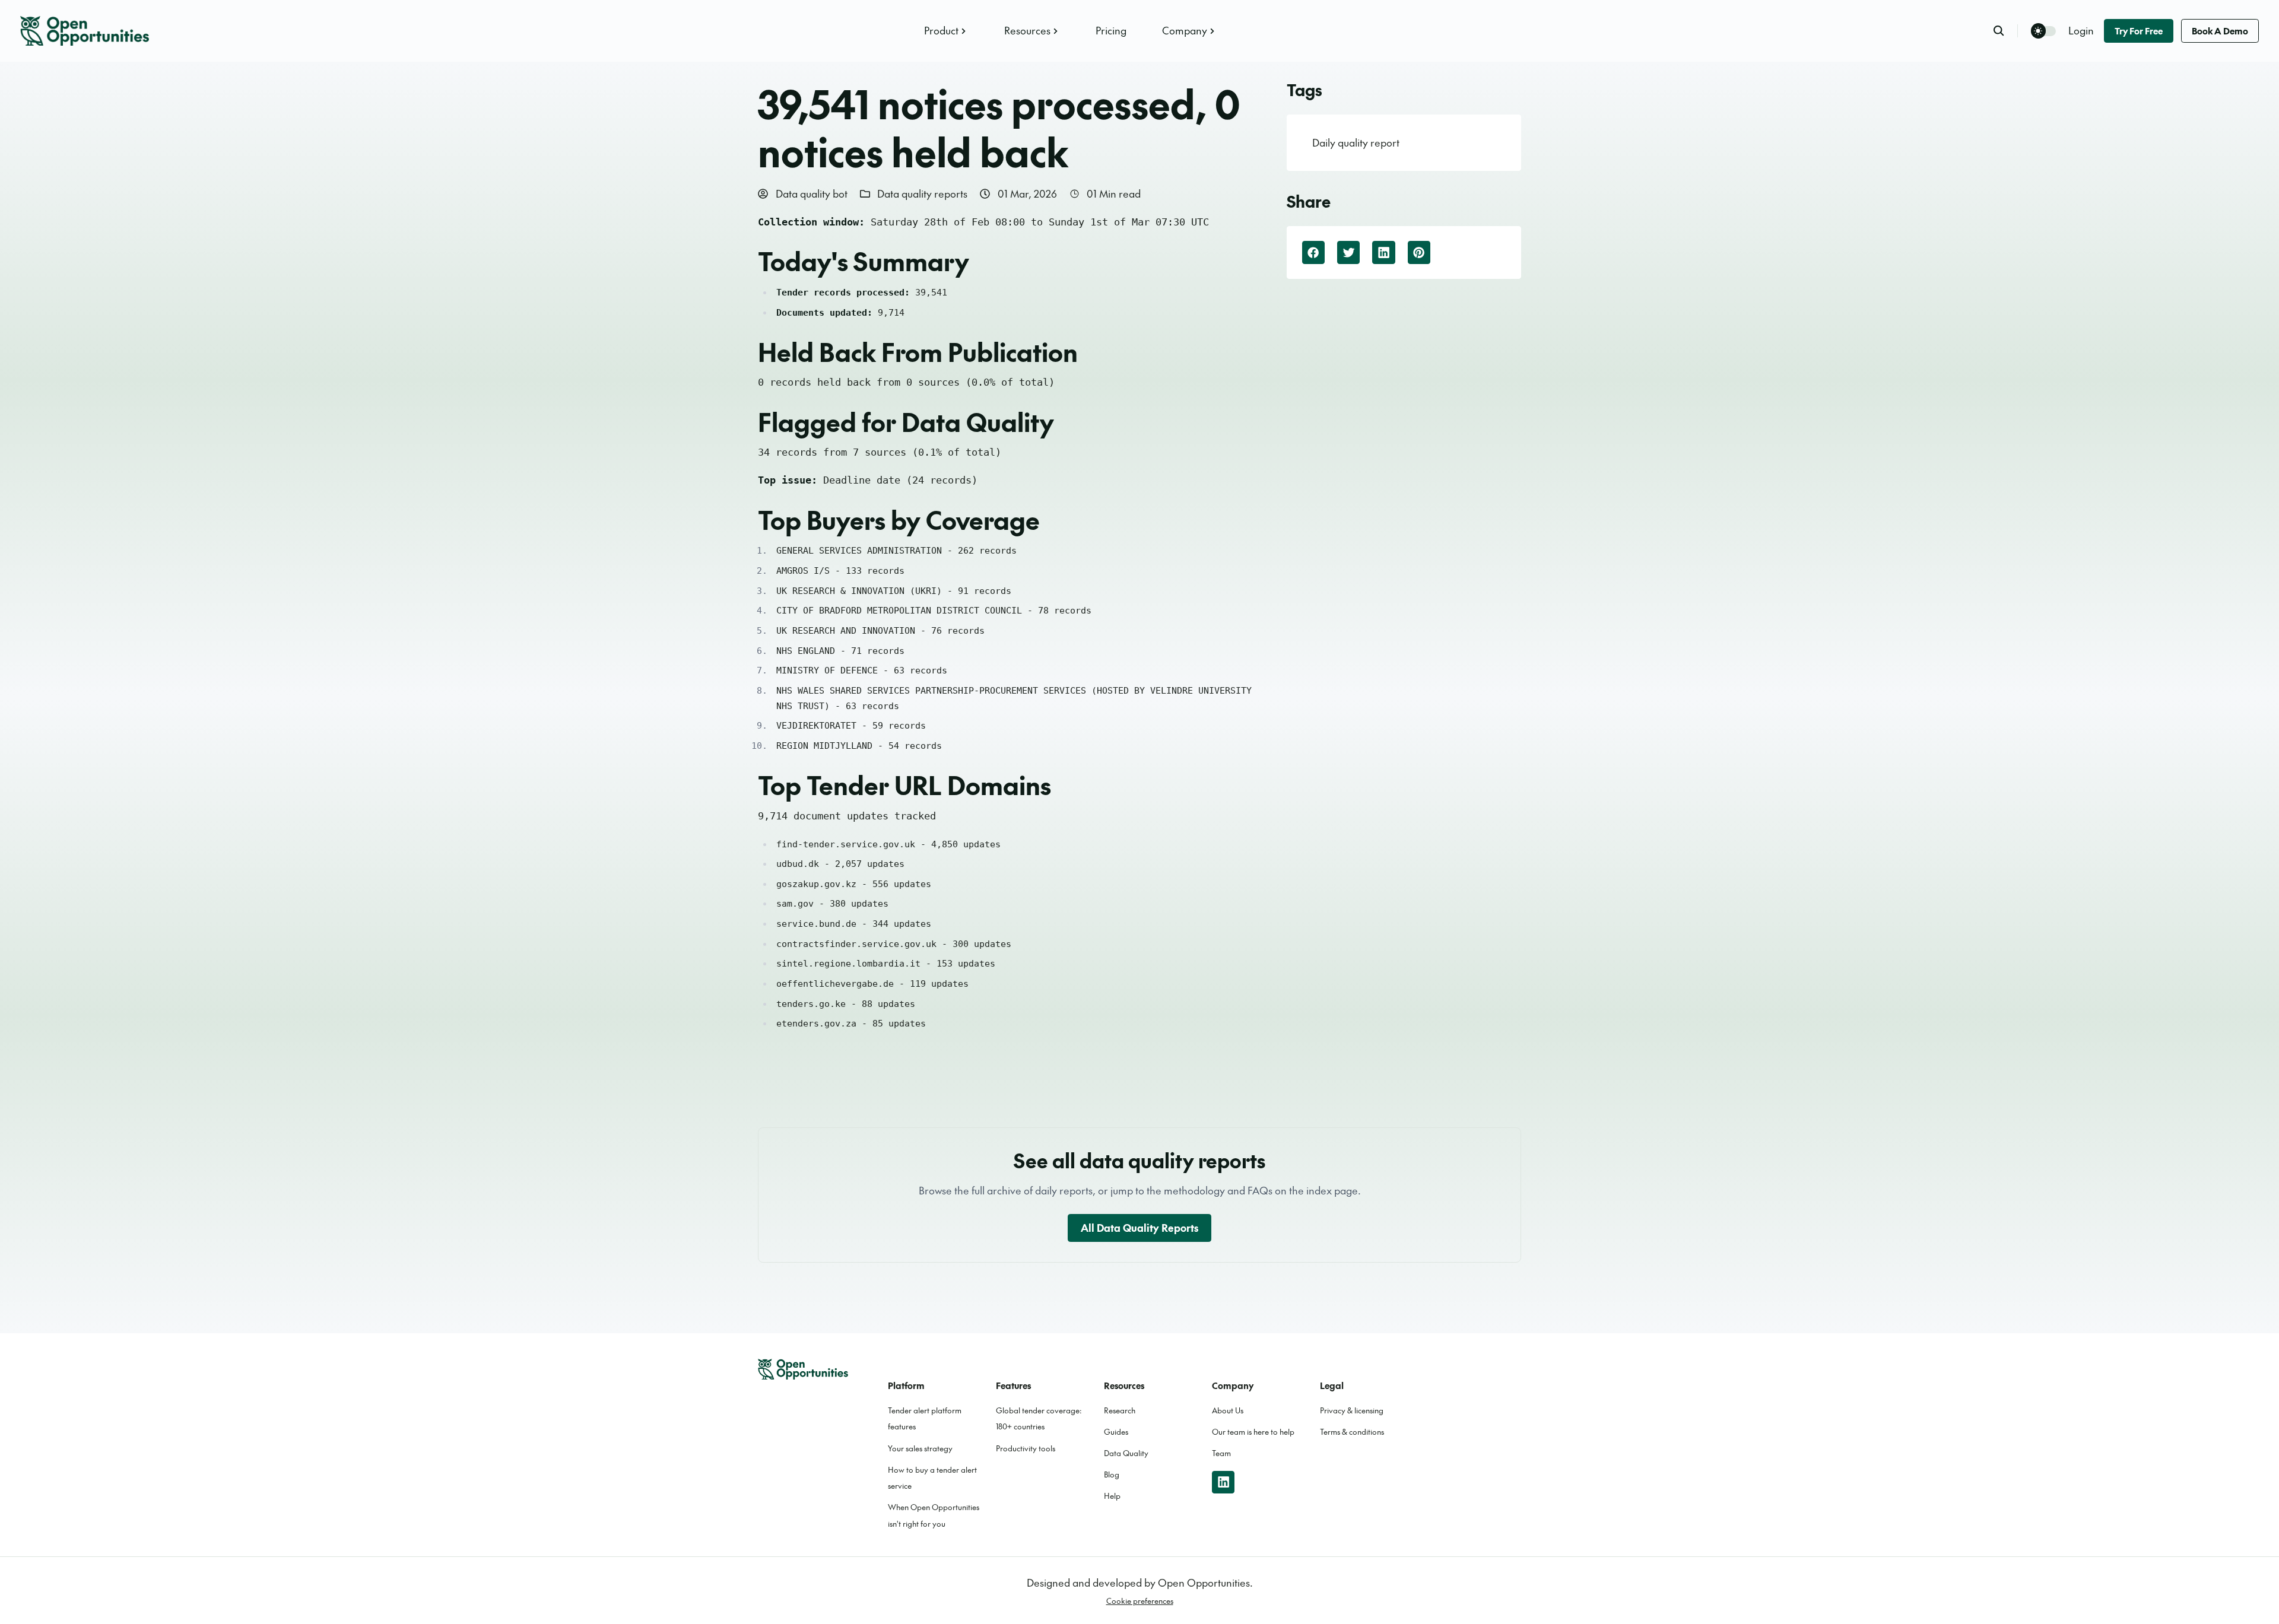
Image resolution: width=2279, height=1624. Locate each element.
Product (941, 30)
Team (1221, 1453)
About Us (1228, 1410)
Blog (1112, 1474)
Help (1112, 1496)
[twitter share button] (1348, 252)
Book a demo (2220, 31)
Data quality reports (922, 193)
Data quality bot (810, 193)
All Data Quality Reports (1139, 1228)
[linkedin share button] (1383, 252)
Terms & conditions (1352, 1432)
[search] (2005, 31)
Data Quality (1126, 1453)
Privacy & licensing (1352, 1410)
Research (1120, 1410)
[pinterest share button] (1419, 252)
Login (2081, 30)
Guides (1116, 1432)
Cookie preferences (1140, 1601)
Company (1185, 30)
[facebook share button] (1313, 252)
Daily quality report (1356, 142)
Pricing (1111, 30)
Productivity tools (1026, 1448)
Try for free (2139, 31)
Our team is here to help (1253, 1432)
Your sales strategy (920, 1448)
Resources (1027, 30)
